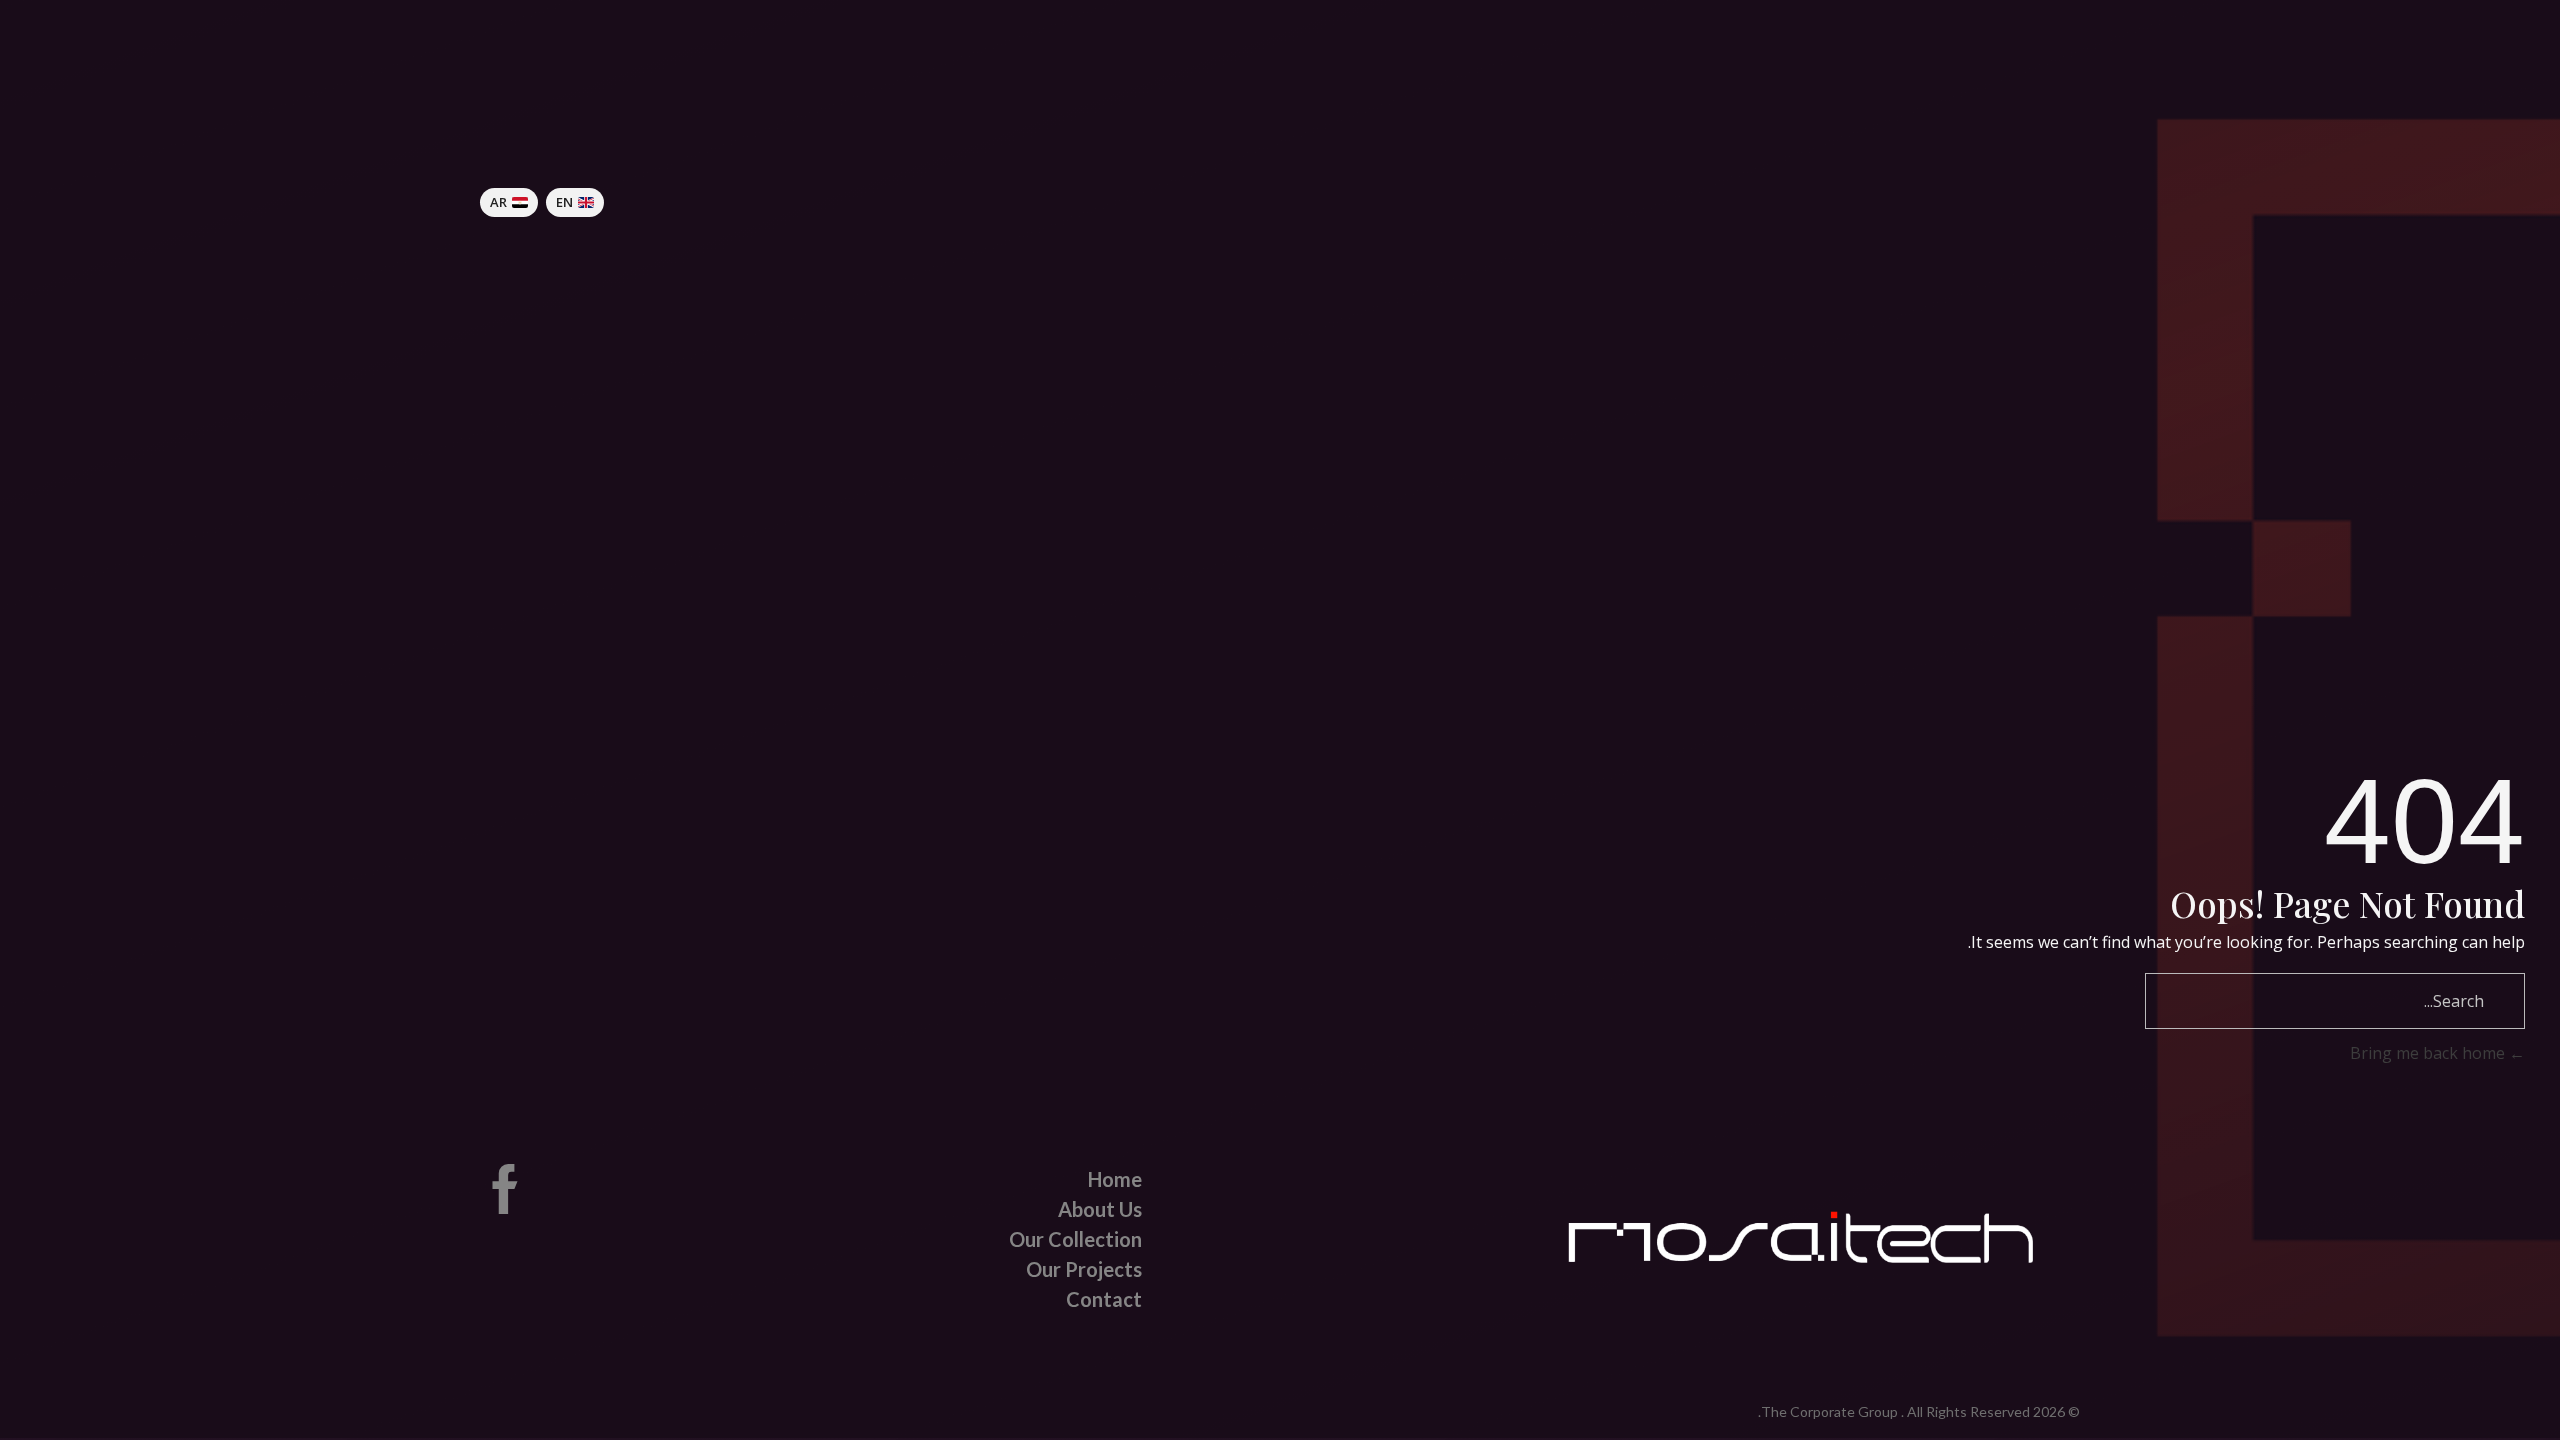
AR (498, 202)
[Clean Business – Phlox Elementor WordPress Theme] (1782, 199)
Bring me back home (2429, 1053)
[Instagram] (584, 1189)
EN (564, 202)
